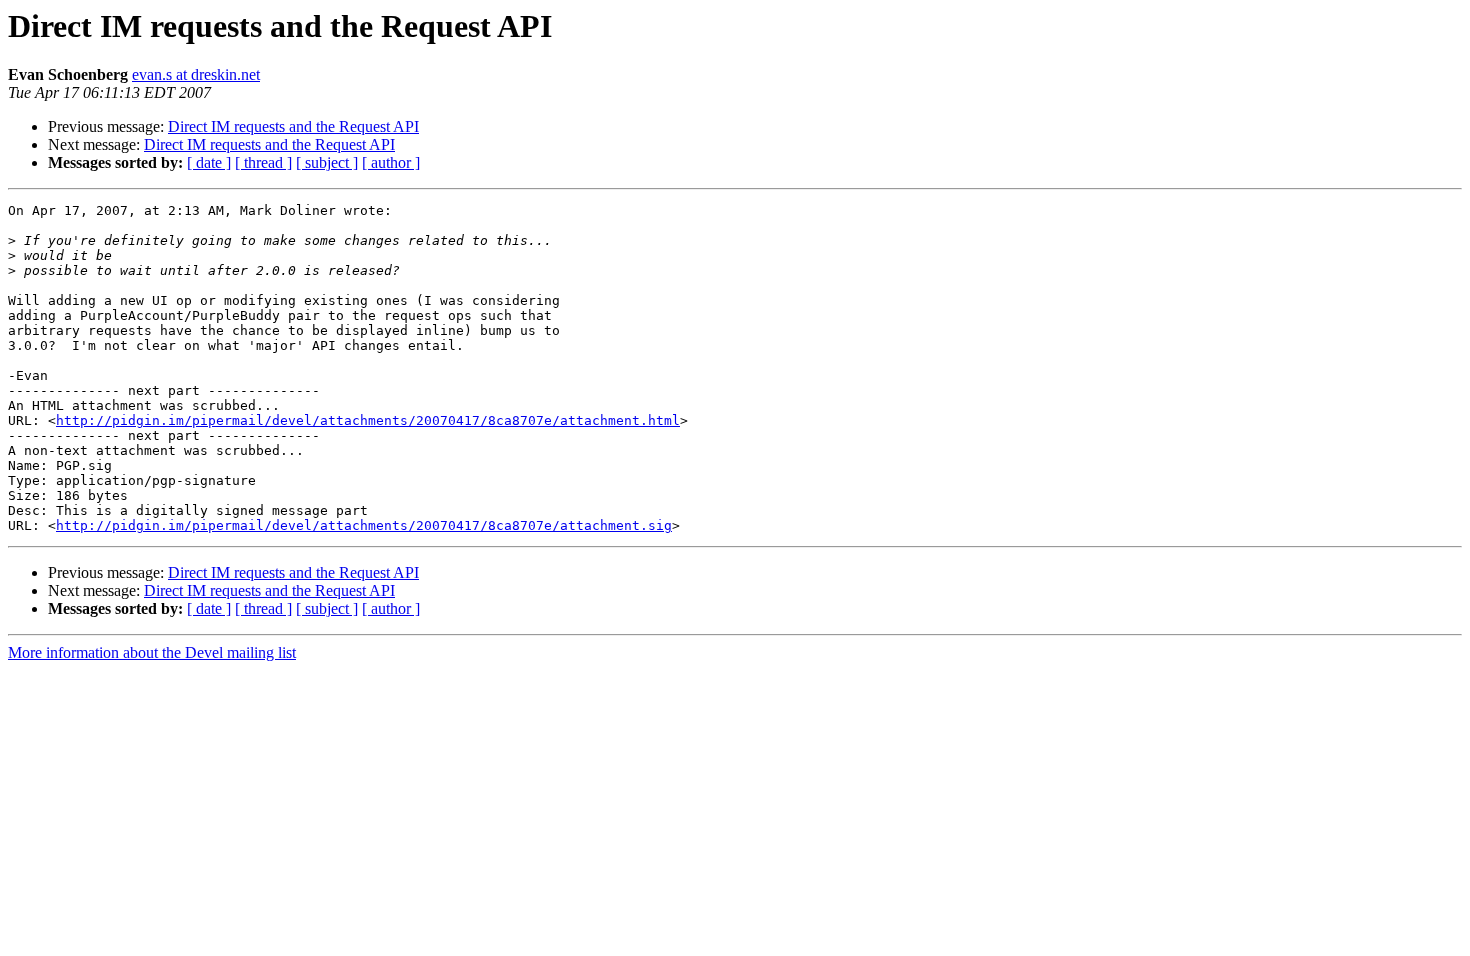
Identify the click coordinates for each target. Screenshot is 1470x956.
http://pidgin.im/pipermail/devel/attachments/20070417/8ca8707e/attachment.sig (364, 525)
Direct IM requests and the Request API (293, 126)
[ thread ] (263, 162)
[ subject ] (327, 162)
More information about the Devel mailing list (152, 652)
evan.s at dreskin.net (196, 74)
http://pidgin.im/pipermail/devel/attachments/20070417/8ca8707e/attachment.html (368, 420)
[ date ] (209, 162)
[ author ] (391, 162)
